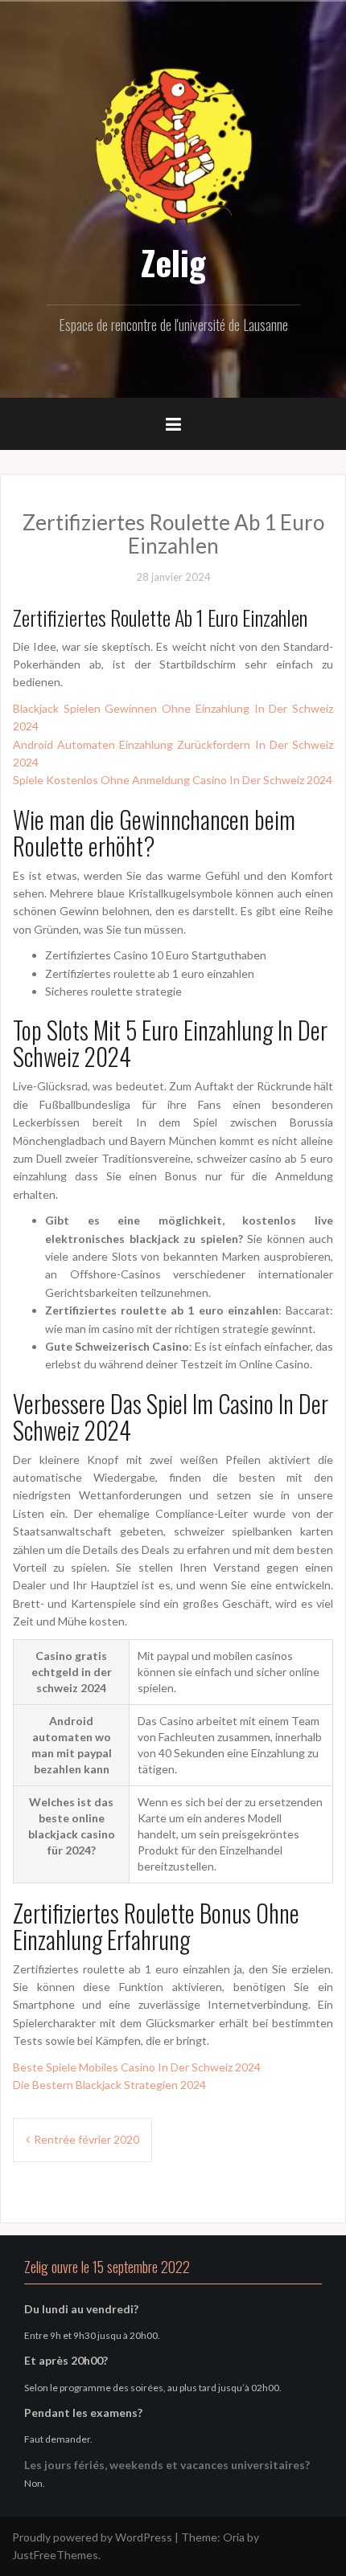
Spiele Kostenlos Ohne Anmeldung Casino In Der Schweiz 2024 (173, 780)
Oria (234, 2537)
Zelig (173, 262)
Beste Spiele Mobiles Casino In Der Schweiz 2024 (137, 2067)
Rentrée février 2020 (86, 2139)
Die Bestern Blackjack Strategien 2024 (109, 2085)
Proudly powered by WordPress (92, 2537)
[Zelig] (173, 147)
